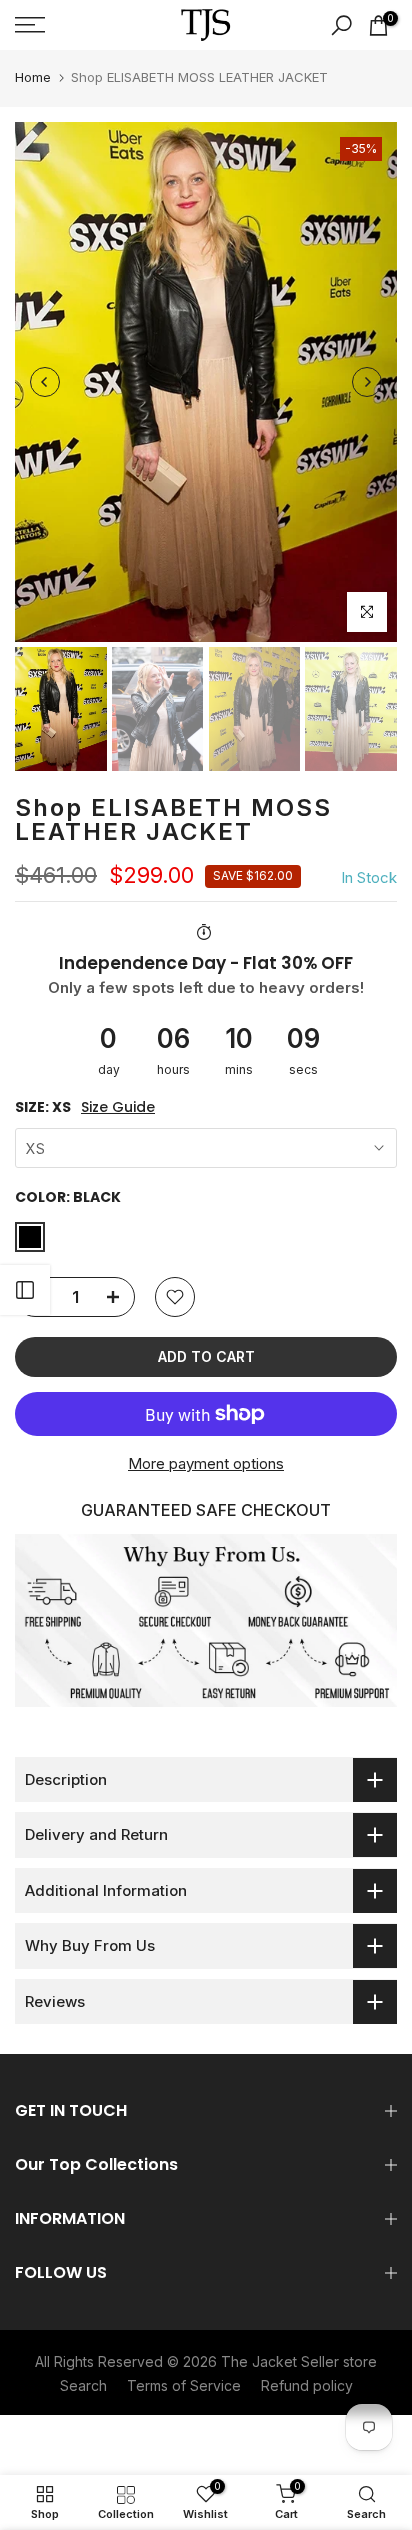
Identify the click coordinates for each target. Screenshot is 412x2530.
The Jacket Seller (280, 2361)
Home (33, 77)
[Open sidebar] (25, 1290)
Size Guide (118, 1107)
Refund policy (307, 2385)
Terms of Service (184, 2385)
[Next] (367, 382)
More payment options (206, 1463)
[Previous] (45, 382)
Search (83, 2385)
